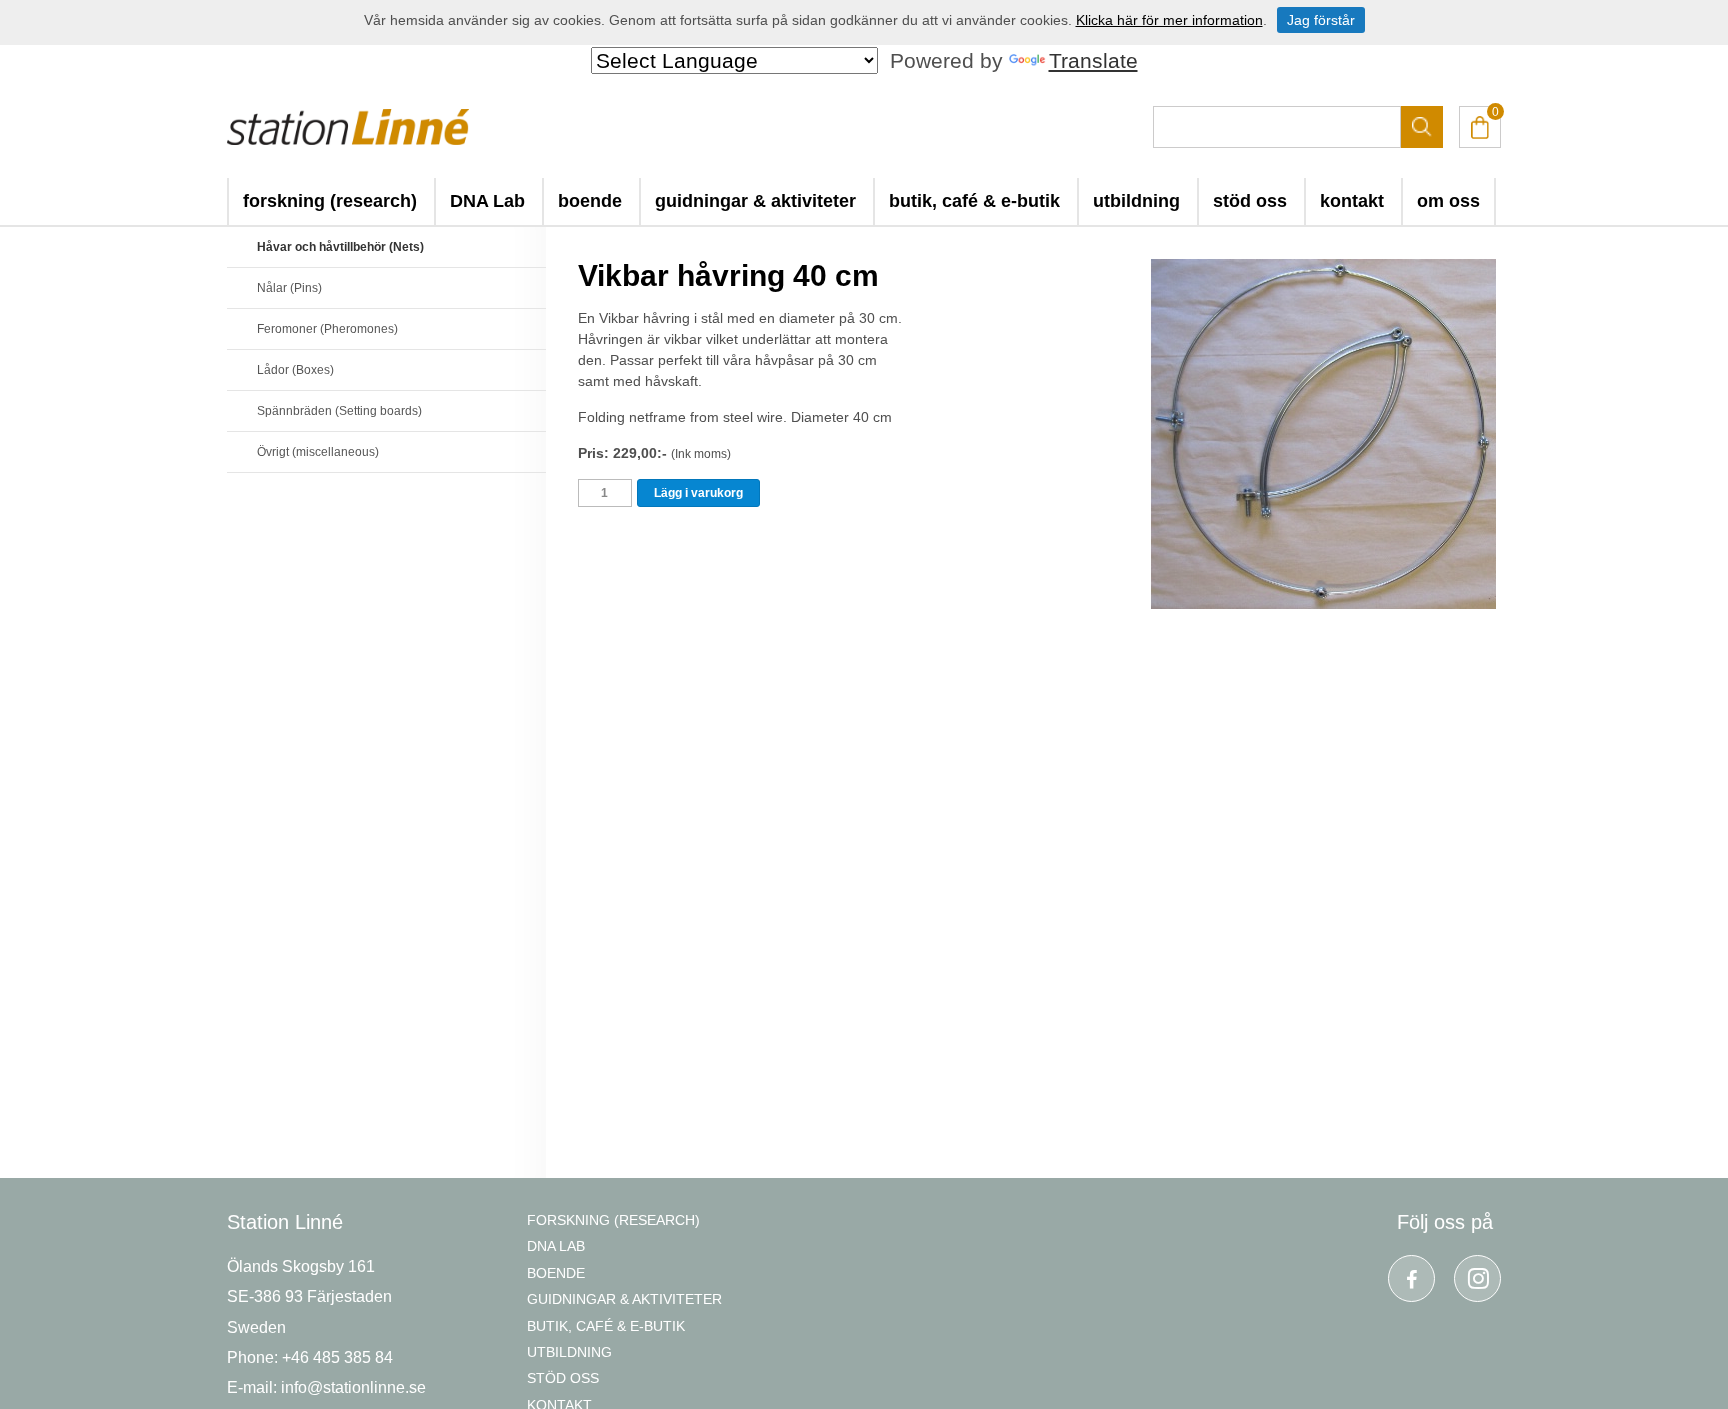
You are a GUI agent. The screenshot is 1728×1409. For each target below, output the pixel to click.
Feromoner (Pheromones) (327, 329)
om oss (1448, 201)
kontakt (1352, 201)
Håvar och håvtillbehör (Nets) (340, 247)
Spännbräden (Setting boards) (339, 411)
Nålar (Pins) (289, 288)
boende (590, 201)
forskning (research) (330, 201)
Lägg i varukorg (698, 493)
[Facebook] (1411, 1278)
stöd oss (1250, 201)
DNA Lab (487, 201)
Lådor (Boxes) (295, 370)
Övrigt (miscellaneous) (318, 452)
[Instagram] (1477, 1278)
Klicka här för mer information (1169, 20)
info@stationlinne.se (353, 1387)
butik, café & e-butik (974, 201)
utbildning (1136, 201)
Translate (1093, 60)
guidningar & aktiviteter (755, 201)
